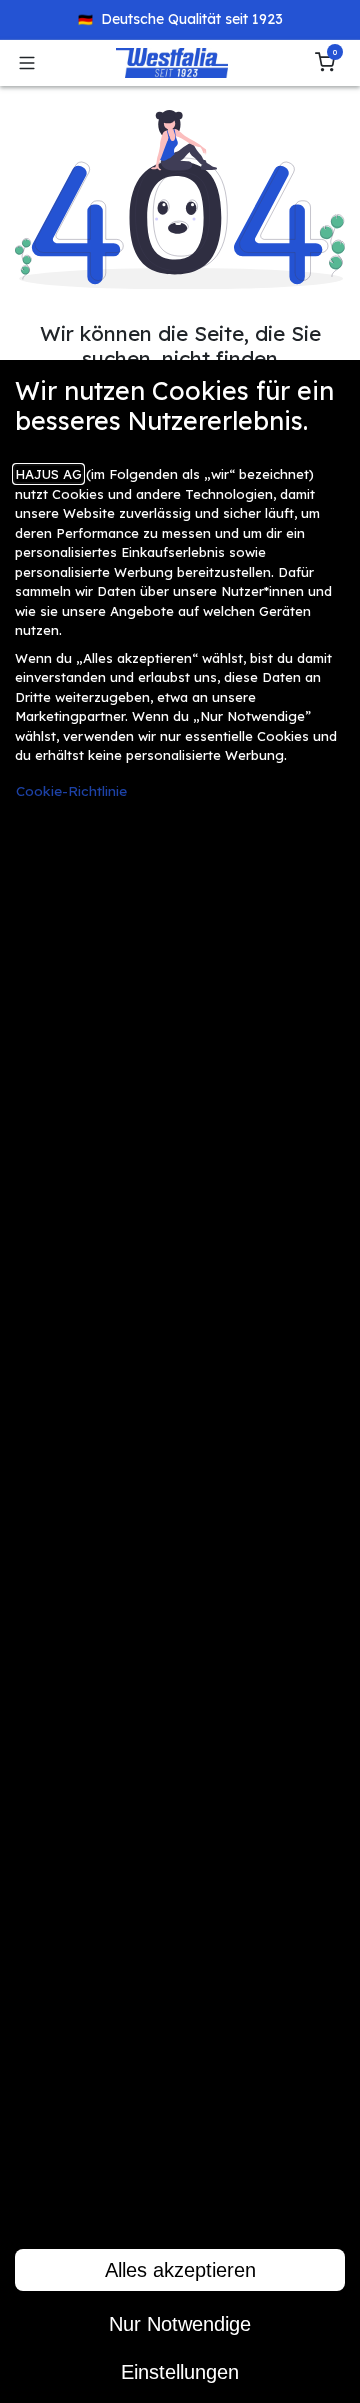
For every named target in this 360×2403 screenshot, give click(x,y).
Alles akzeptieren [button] (180, 2270)
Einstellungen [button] (180, 2372)
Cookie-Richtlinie (71, 790)
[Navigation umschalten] (27, 63)
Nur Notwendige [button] (180, 2324)
